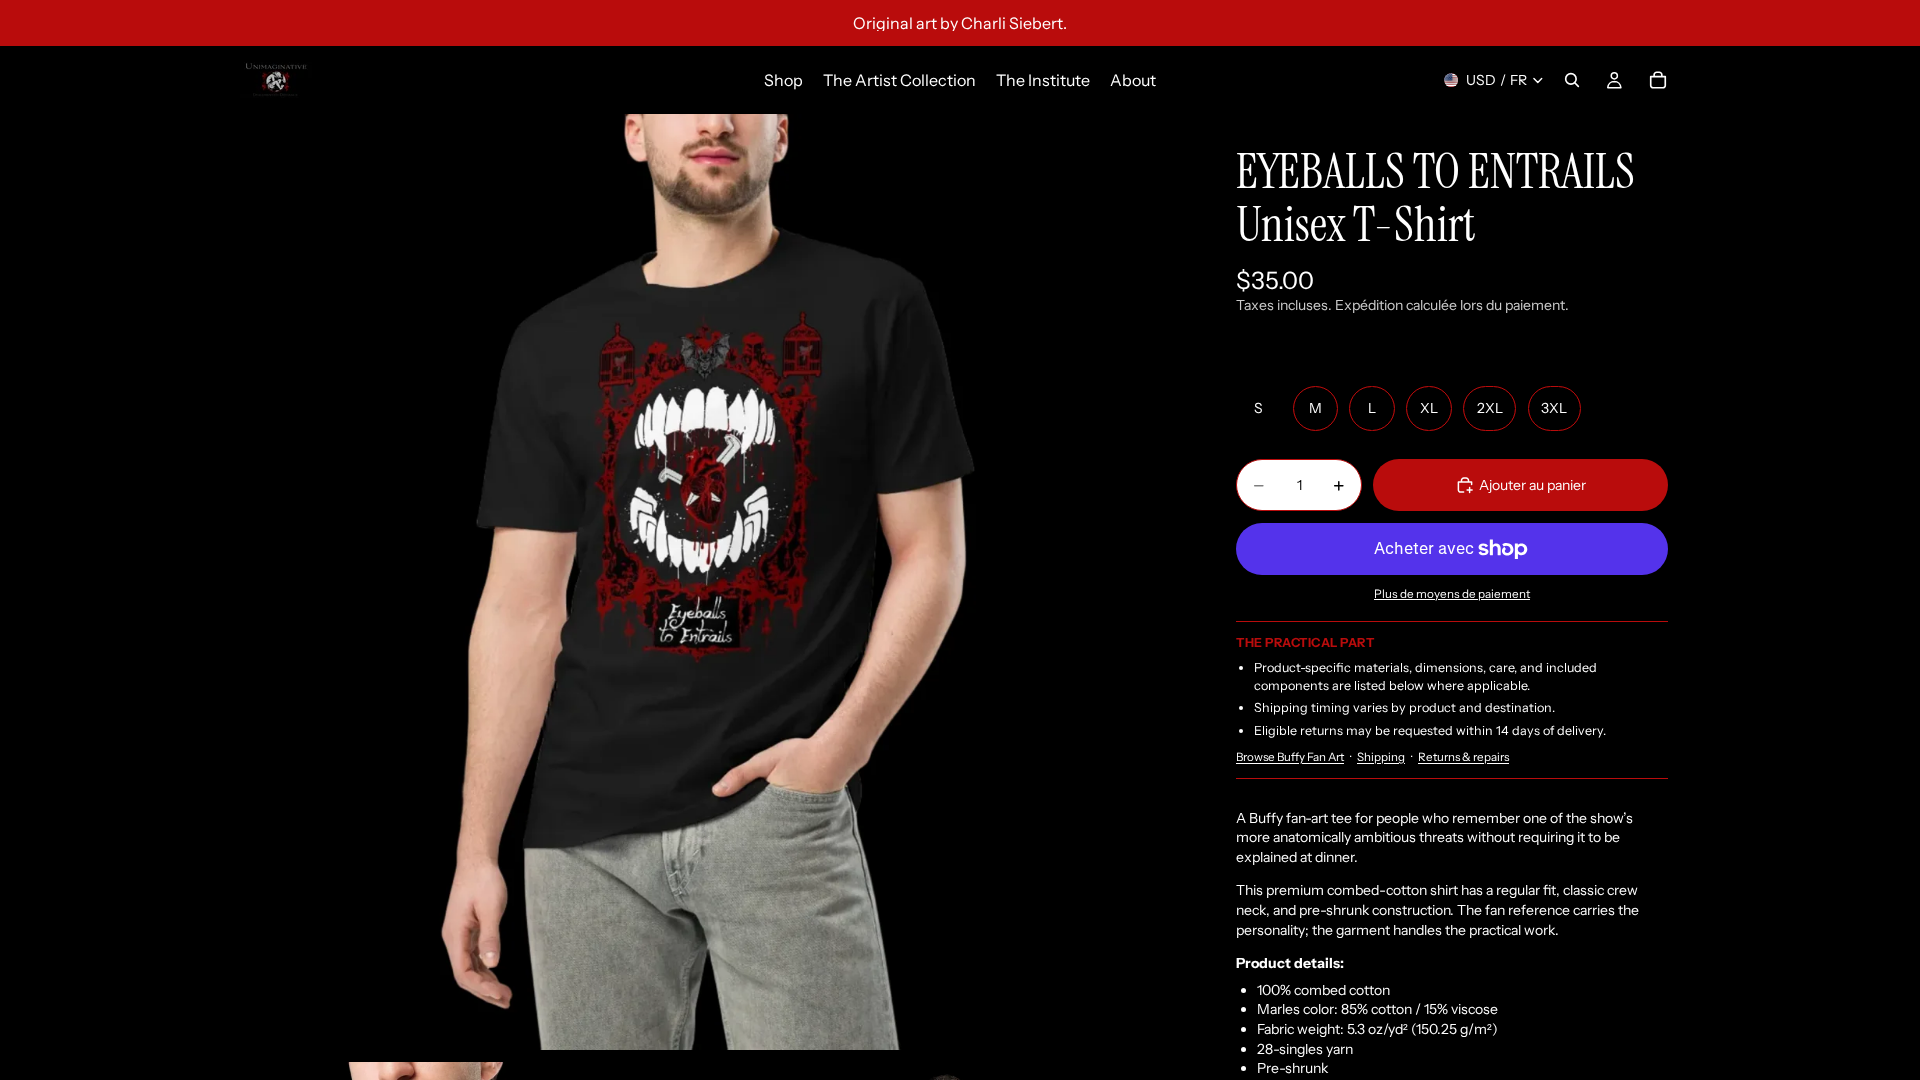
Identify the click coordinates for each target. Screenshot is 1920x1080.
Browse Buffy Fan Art (1290, 757)
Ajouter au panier (1532, 485)
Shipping (1381, 757)
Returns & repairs (1463, 757)
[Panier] (1658, 80)
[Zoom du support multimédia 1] (708, 582)
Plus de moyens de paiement (1452, 594)
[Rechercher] (1572, 80)
